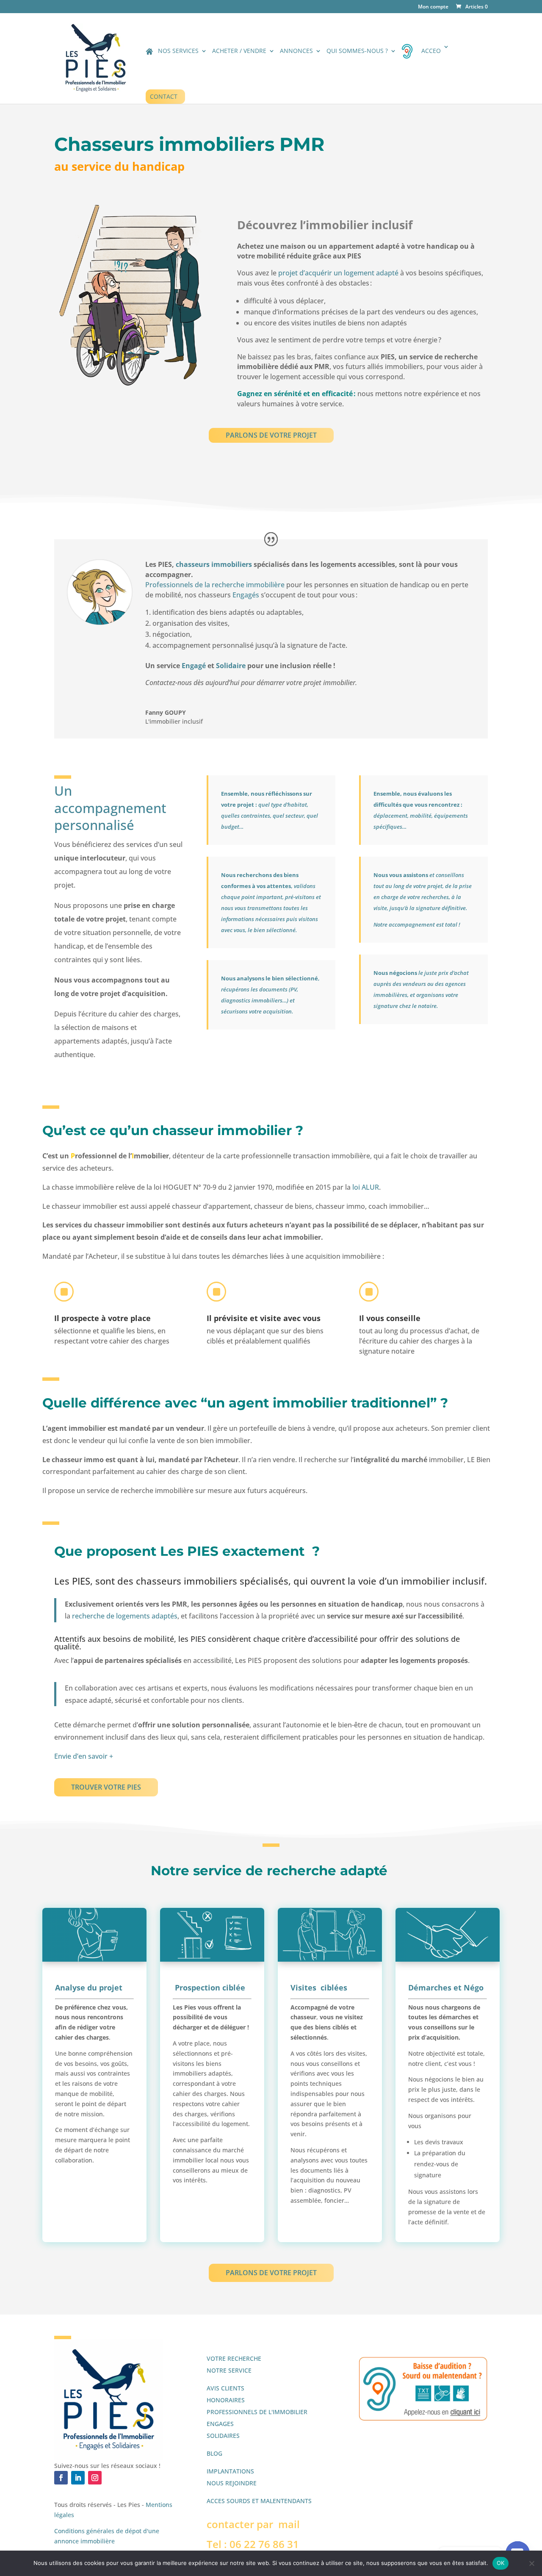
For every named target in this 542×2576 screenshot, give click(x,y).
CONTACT (164, 96)
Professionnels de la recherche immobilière (215, 585)
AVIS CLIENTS (225, 2388)
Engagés (246, 595)
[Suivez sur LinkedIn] (78, 2478)
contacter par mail (253, 2524)
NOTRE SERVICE (229, 2370)
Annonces (296, 51)
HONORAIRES (226, 2400)
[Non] (531, 2563)
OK (501, 2563)
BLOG (214, 2453)
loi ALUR (366, 1187)
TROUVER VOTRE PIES (106, 1787)
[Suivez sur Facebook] (61, 2478)
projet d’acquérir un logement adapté (337, 273)
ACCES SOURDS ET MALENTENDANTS (259, 2501)
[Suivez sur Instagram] (95, 2478)
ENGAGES (220, 2424)
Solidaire (231, 666)
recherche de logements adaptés (124, 1616)
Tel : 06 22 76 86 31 (253, 2544)
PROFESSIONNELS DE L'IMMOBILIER (257, 2412)
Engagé (193, 666)
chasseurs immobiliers (214, 564)
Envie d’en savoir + (84, 1756)
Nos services (178, 51)
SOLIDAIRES (223, 2436)
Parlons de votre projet (271, 435)
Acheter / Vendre (239, 51)
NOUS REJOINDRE (232, 2483)
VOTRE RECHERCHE (234, 2358)
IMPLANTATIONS (230, 2471)
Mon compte (433, 7)
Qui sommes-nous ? (357, 51)
